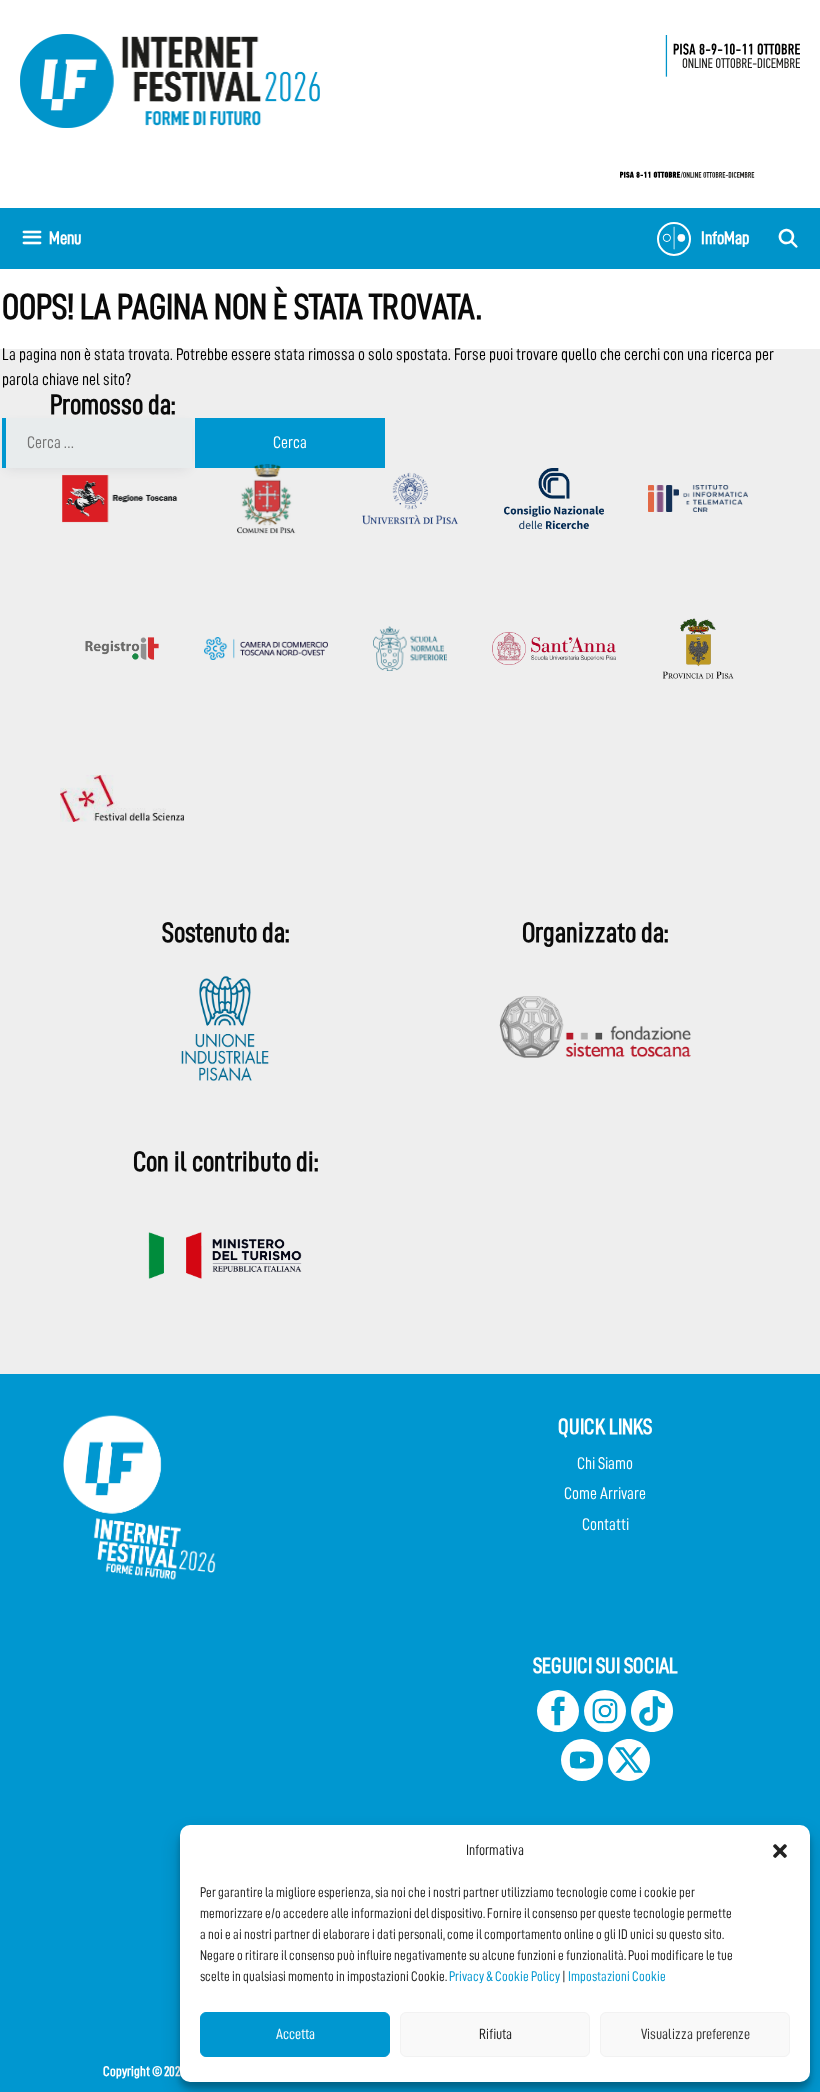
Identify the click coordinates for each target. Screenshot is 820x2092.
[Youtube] (582, 1775)
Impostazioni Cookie (617, 1976)
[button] (780, 1851)
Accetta (295, 2034)
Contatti (605, 1524)
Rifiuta (495, 2034)
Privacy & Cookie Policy (504, 1976)
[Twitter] (629, 1775)
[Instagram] (605, 1726)
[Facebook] (558, 1726)
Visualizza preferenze (695, 2034)
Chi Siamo (605, 1463)
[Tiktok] (652, 1726)
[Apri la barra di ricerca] (788, 238)
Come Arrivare (605, 1493)
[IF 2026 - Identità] (700, 100)
